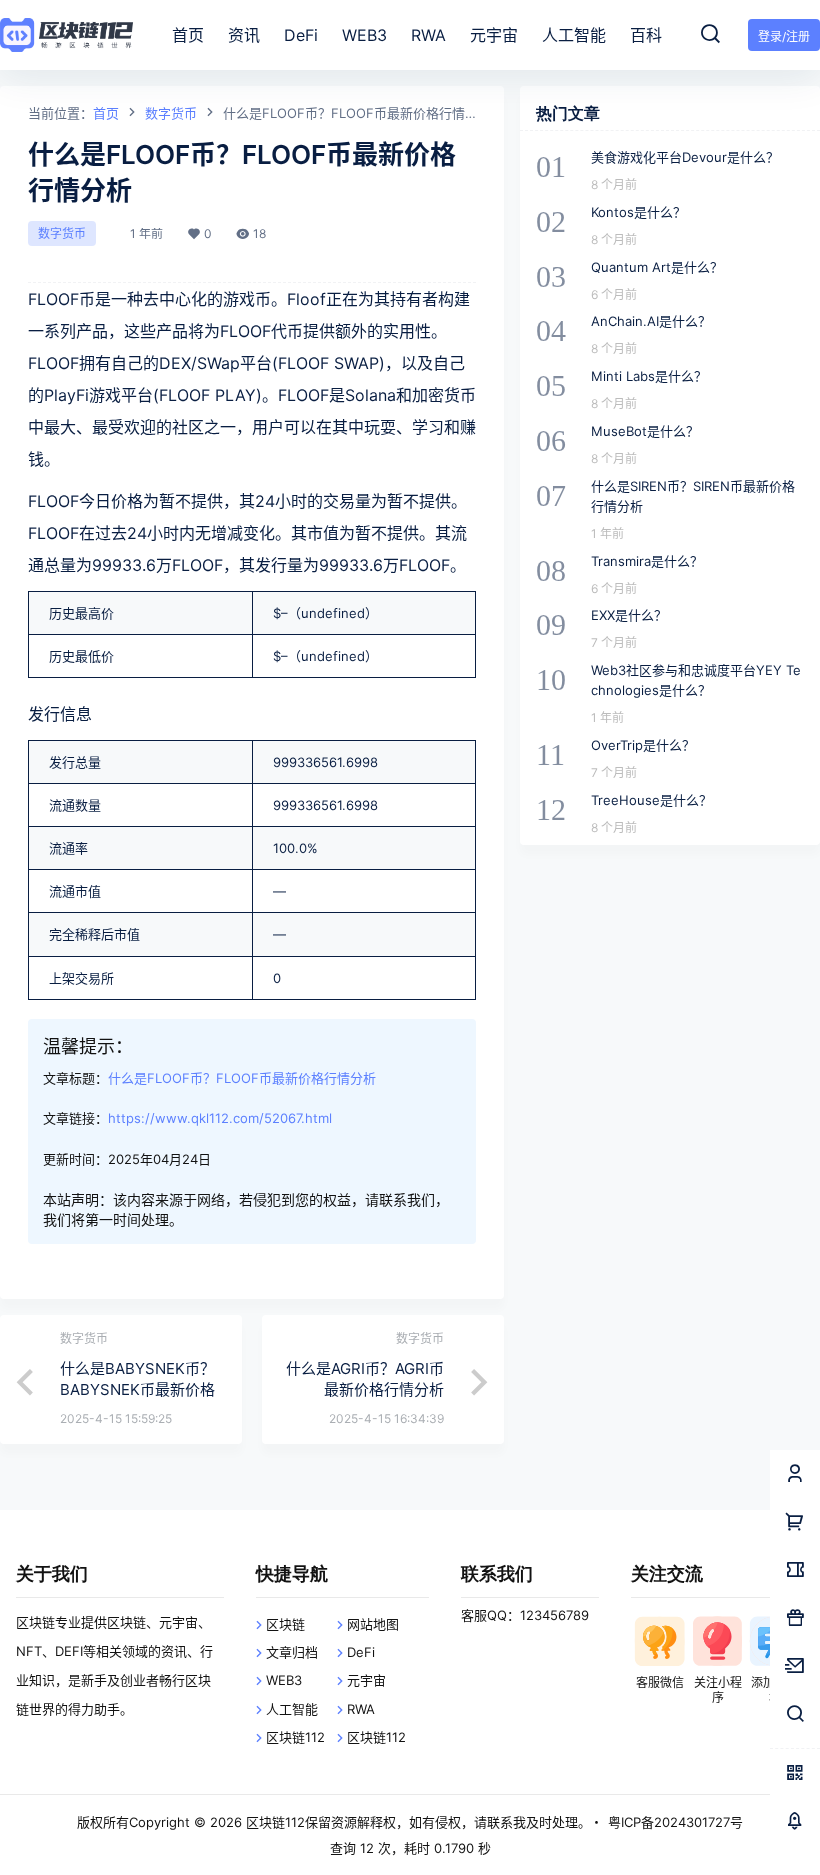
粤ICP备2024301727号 (675, 1822)
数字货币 (171, 113)
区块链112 (295, 1737)
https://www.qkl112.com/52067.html (220, 1118)
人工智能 (292, 1709)
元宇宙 (366, 1680)
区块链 (285, 1624)
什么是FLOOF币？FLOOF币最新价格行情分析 (242, 1078)
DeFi (361, 1652)
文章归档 (292, 1652)
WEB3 (284, 1680)
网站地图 (373, 1624)
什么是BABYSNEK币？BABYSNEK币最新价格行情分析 (137, 1389)
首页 (106, 113)
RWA (361, 1709)
